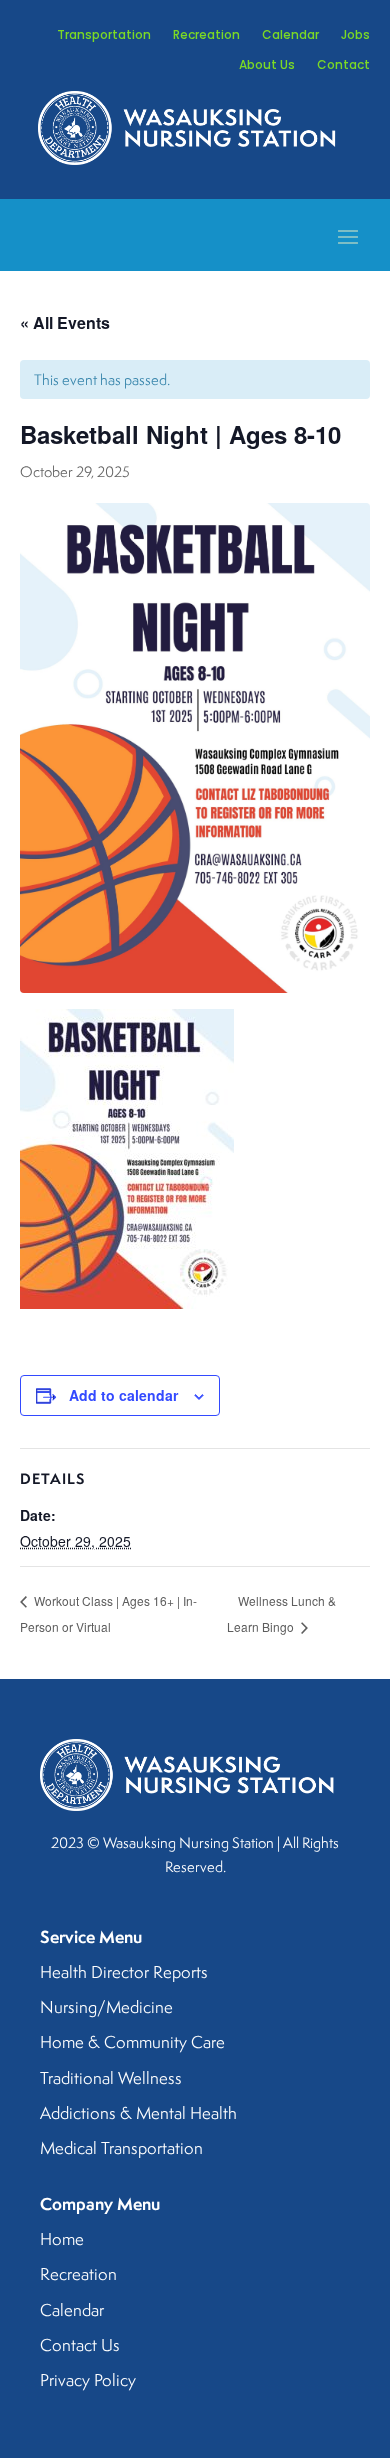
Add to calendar (123, 1395)
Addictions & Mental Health (138, 2114)
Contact (343, 65)
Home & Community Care (132, 2043)
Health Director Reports (124, 1973)
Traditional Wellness (111, 2079)
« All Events (65, 322)
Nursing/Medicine (106, 2008)
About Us (267, 65)
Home (62, 2240)
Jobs (355, 35)
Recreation (206, 35)
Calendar (290, 35)
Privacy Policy (88, 2381)
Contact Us (80, 2346)
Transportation (104, 35)
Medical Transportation (121, 2149)
